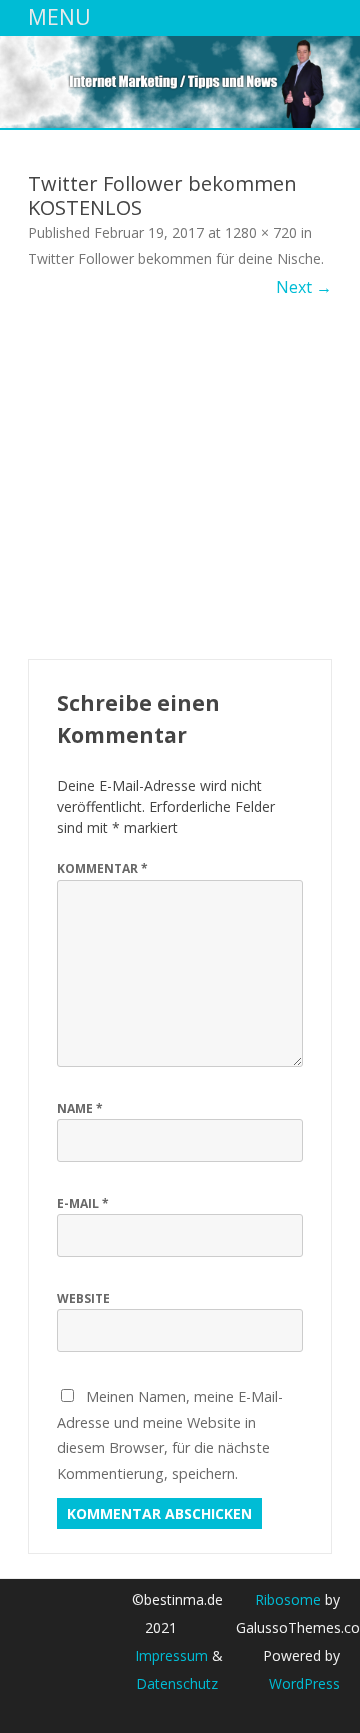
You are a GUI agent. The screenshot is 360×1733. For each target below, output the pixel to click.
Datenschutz (177, 1683)
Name (80, 1108)
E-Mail (83, 1203)
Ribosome (288, 1599)
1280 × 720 (261, 232)
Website (83, 1298)
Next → (304, 287)
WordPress (304, 1683)
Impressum (171, 1655)
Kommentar (102, 868)
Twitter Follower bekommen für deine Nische (174, 258)
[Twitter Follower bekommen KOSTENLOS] (180, 479)
